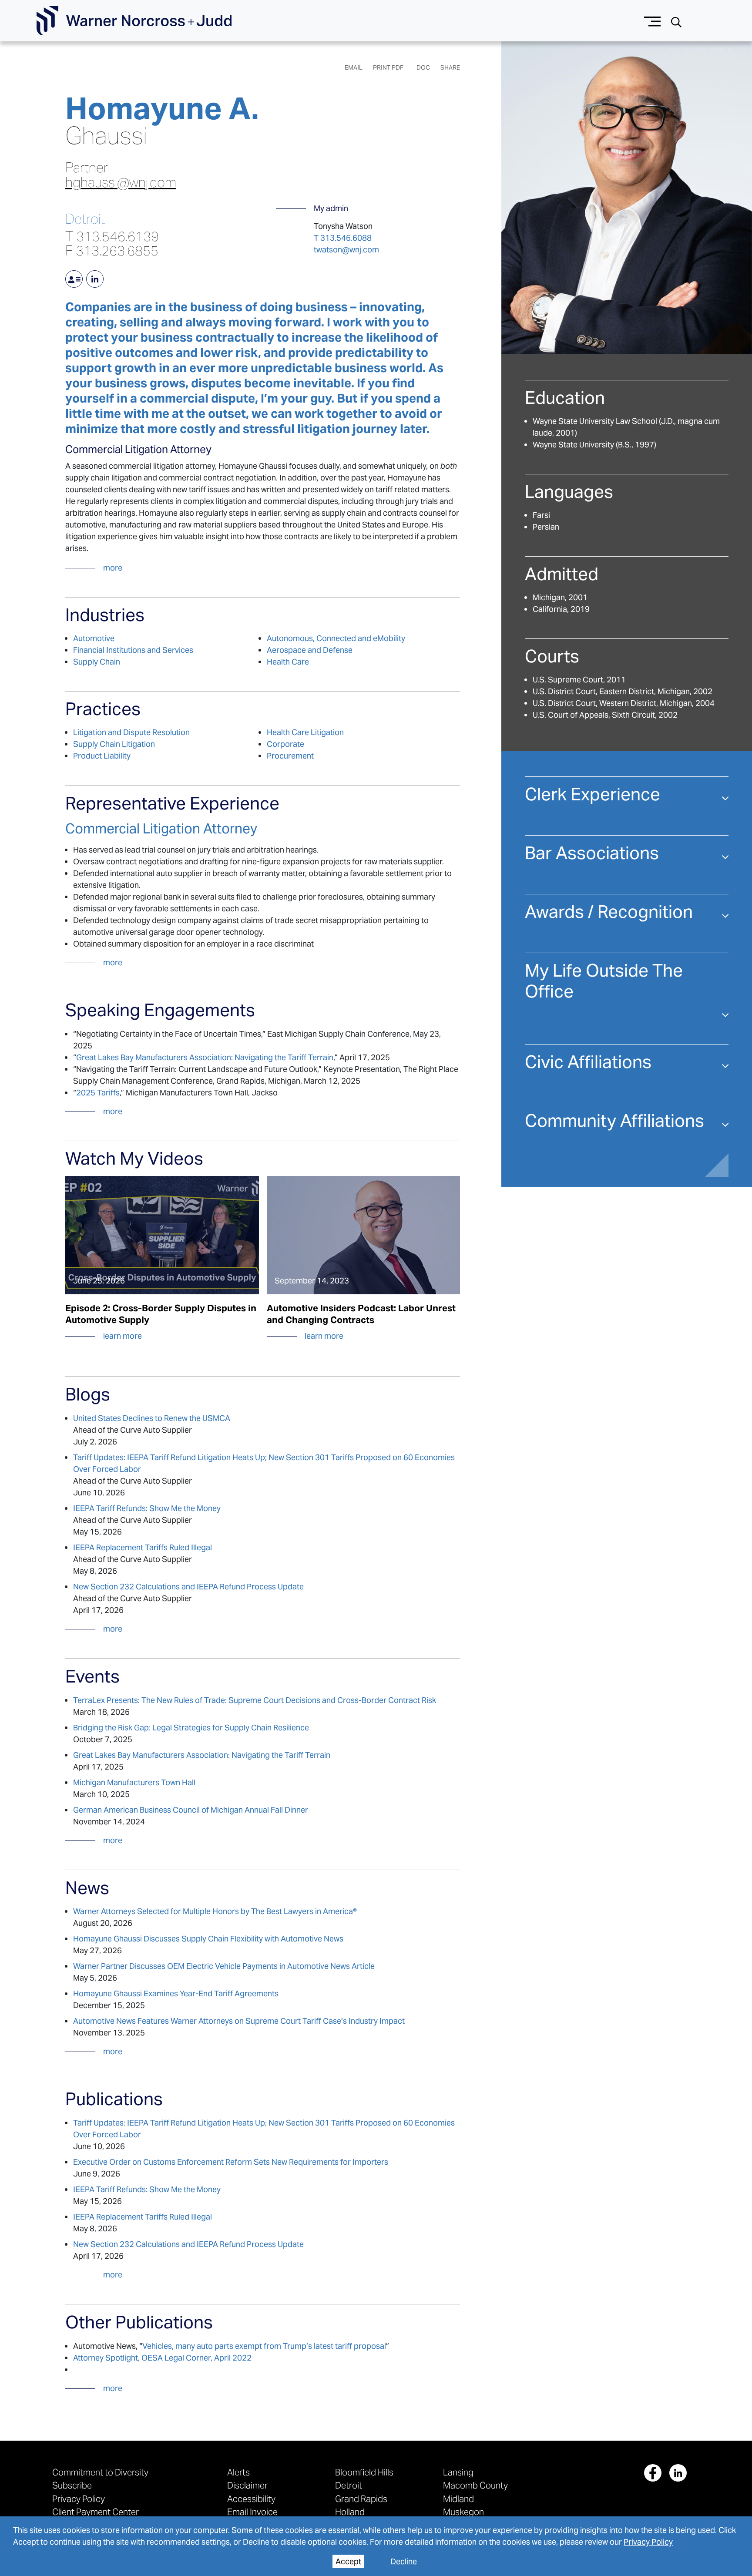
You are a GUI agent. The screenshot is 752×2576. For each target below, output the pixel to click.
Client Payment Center (96, 2512)
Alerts (238, 2472)
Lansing (458, 2472)
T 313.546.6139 (112, 236)
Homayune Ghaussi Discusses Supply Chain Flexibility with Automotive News (208, 1939)
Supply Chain (97, 662)
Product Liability (102, 756)
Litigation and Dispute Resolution (131, 732)
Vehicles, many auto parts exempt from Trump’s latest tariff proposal (264, 2346)
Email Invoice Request (252, 2517)
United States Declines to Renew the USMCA (152, 1418)
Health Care (288, 662)
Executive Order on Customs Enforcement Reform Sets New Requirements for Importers (231, 2162)
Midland (458, 2499)
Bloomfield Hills (364, 2472)
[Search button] (676, 21)
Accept (348, 2561)
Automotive (94, 638)
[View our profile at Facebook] (653, 2473)
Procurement (290, 756)
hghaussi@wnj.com (121, 183)
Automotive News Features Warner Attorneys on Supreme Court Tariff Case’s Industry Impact (239, 2021)
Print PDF (388, 67)
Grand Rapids (361, 2499)
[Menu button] (653, 21)
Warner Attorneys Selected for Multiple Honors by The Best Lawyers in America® (215, 1911)
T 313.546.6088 (343, 238)
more (113, 568)
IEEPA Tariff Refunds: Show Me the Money (147, 1508)
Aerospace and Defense (310, 650)
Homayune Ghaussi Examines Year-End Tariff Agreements (176, 1993)
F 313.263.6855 (112, 251)
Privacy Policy (648, 2542)
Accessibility (251, 2499)
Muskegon (463, 2512)
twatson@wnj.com (346, 250)
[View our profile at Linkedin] (678, 2473)
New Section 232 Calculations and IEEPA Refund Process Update (188, 1587)
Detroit (85, 219)
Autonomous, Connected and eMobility (336, 638)
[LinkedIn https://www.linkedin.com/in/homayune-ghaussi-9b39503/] (95, 279)
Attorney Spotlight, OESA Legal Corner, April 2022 (162, 2358)
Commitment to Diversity (100, 2472)
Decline (404, 2561)
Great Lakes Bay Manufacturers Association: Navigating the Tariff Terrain (205, 1057)
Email (354, 67)
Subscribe (72, 2485)
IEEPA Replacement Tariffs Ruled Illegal (143, 1547)
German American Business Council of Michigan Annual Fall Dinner (191, 1810)
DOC (423, 67)
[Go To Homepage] (134, 21)
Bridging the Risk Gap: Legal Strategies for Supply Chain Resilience (191, 1728)
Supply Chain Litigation (114, 744)
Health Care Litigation (305, 732)
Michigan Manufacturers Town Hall (134, 1782)
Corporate (285, 744)
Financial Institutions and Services (133, 650)
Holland (350, 2512)
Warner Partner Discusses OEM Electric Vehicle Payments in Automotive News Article (224, 1966)
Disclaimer (247, 2485)
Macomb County (475, 2485)
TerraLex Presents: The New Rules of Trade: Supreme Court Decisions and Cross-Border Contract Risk (255, 1700)
